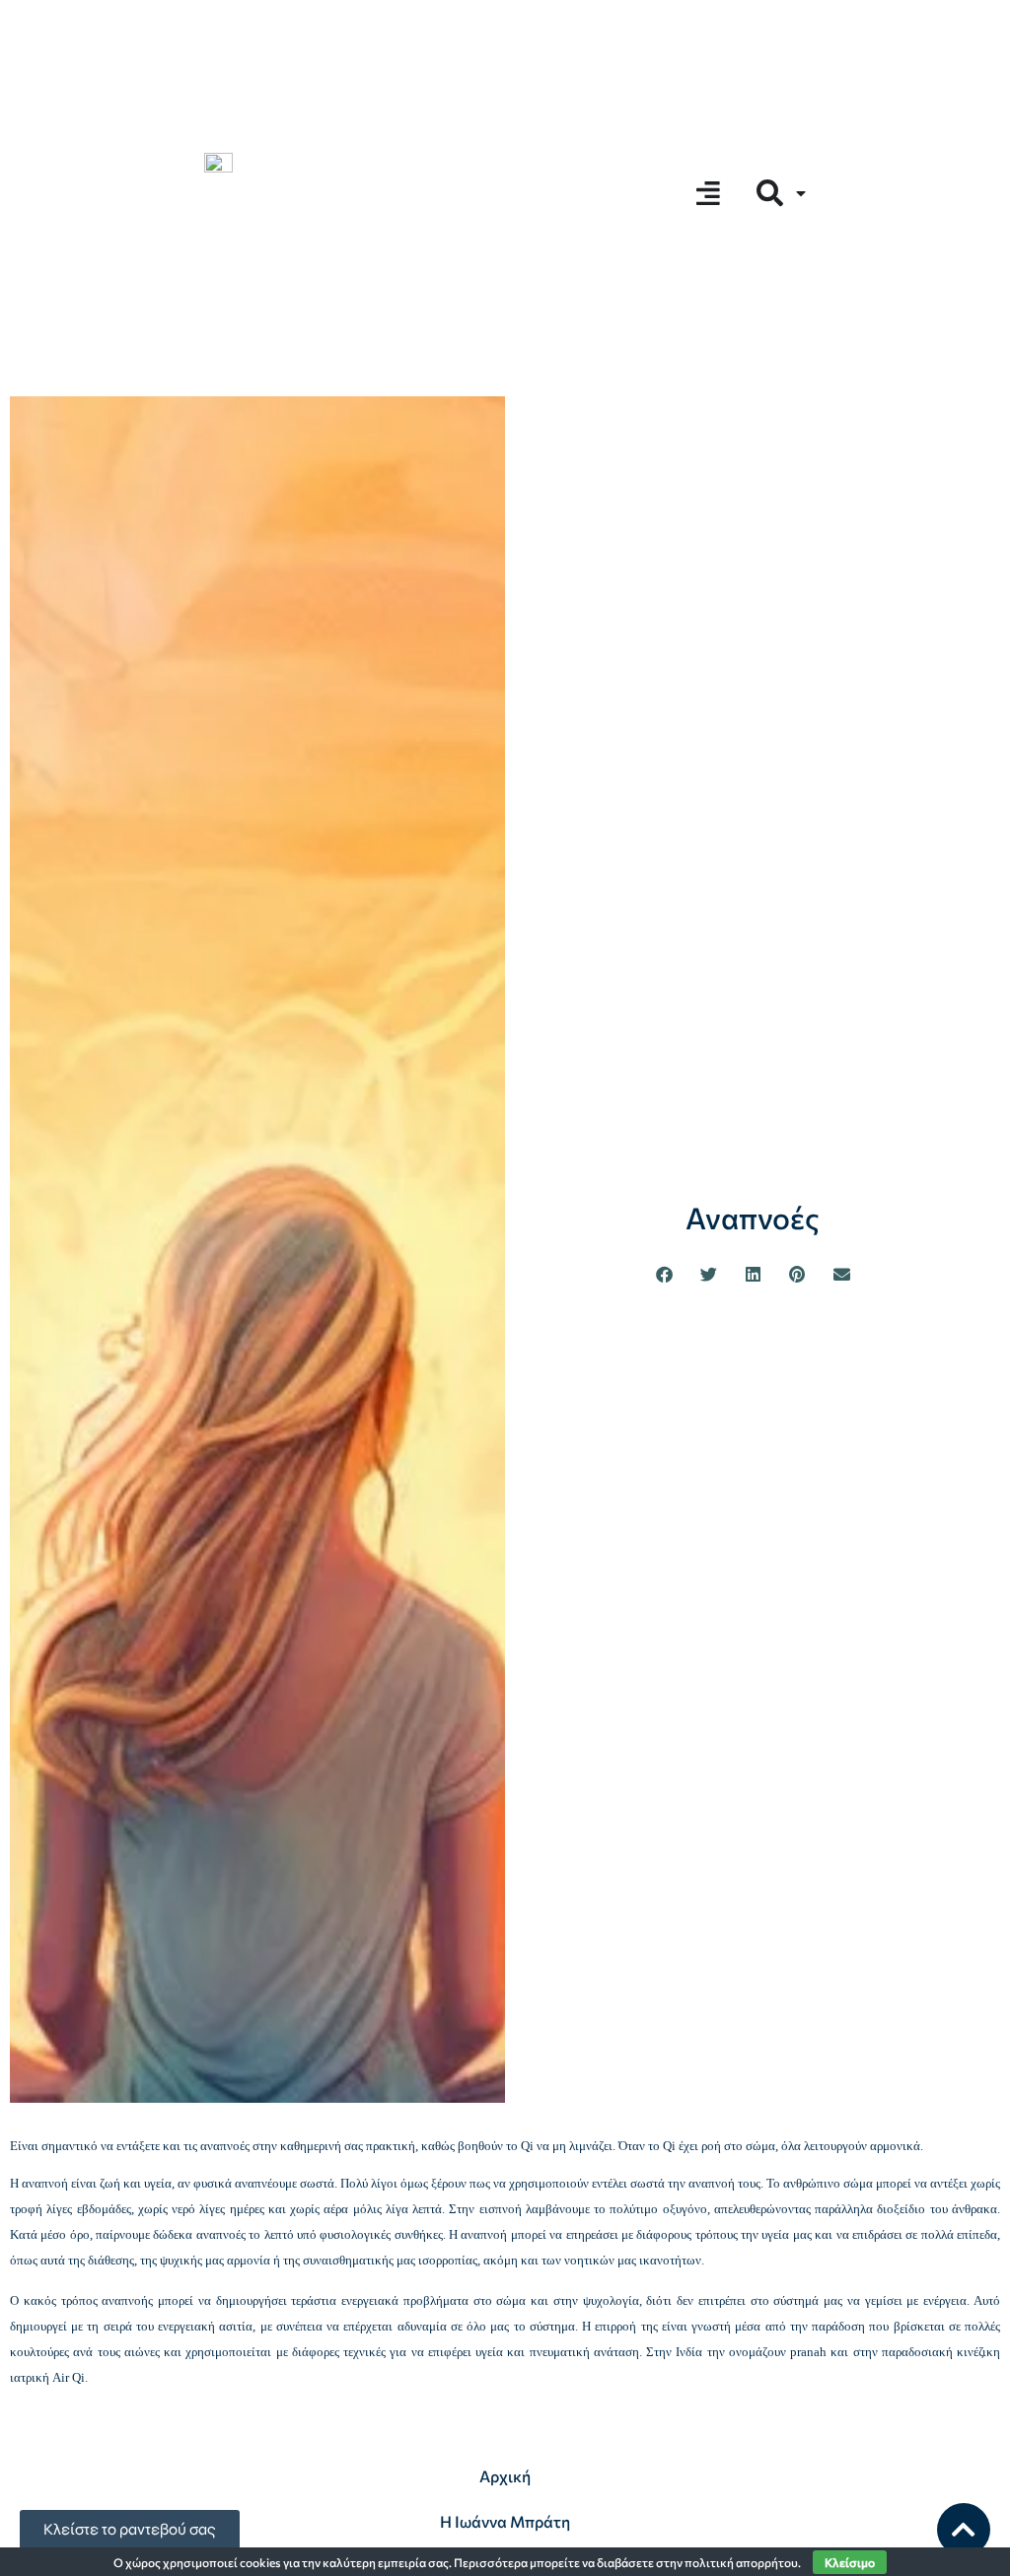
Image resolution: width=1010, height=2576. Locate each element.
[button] (664, 1274)
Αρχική (505, 2476)
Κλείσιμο (850, 2562)
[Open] (801, 193)
